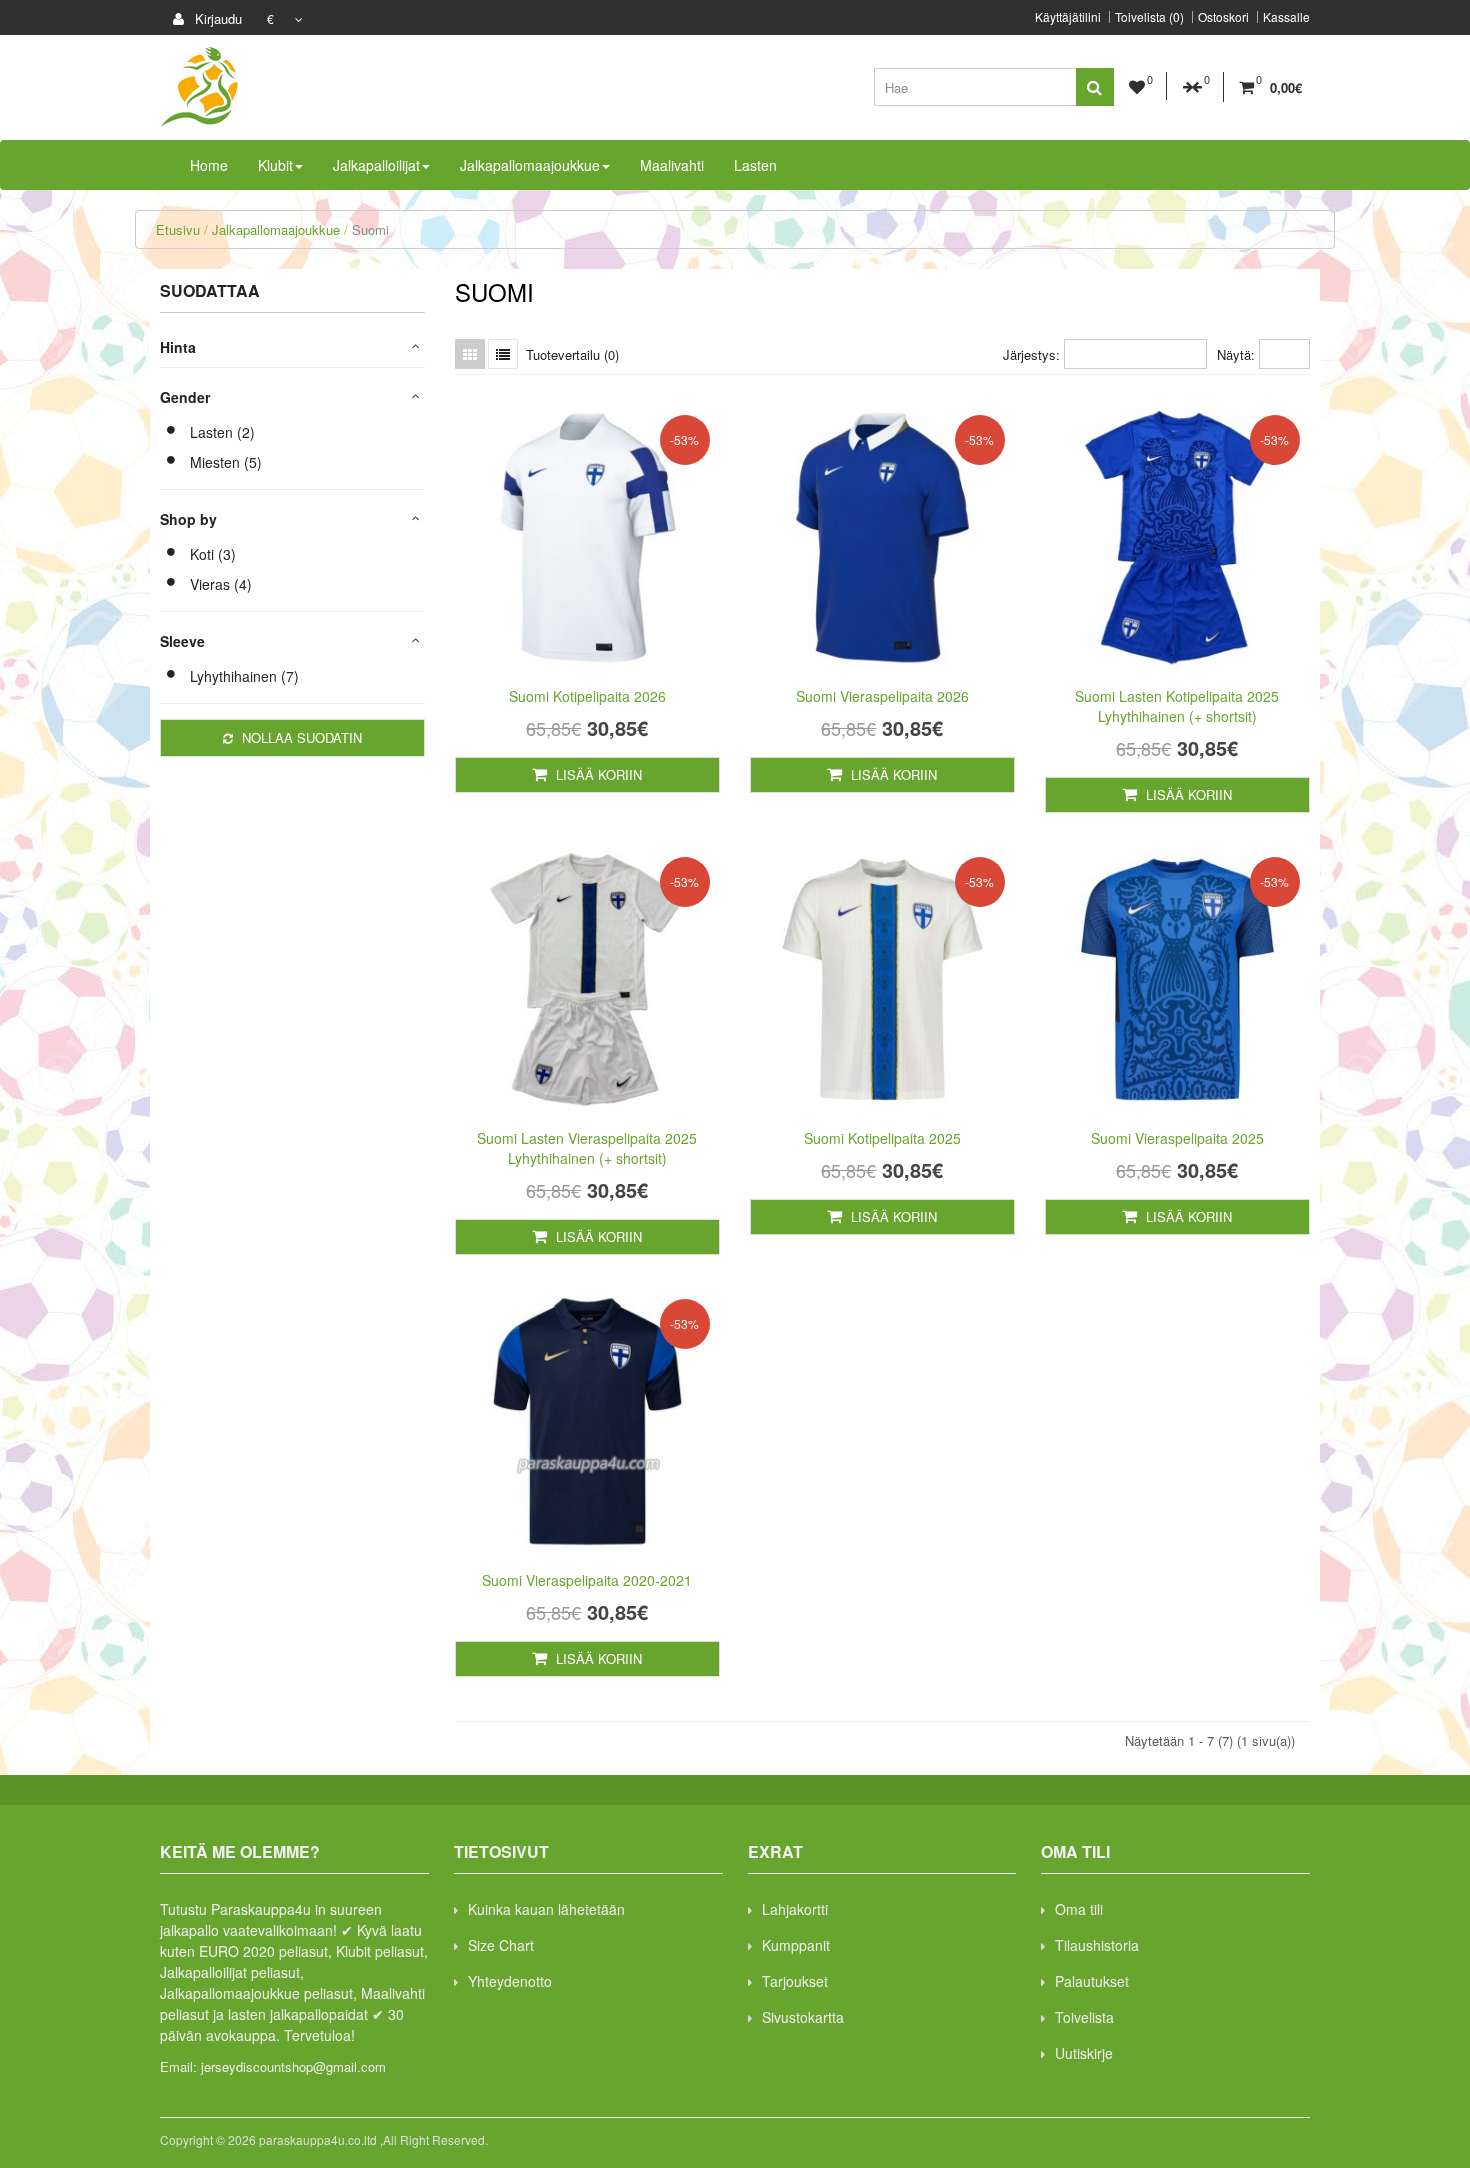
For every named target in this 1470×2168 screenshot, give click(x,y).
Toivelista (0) (1149, 17)
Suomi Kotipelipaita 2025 (882, 1138)
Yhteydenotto (510, 1981)
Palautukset (1092, 1981)
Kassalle (1286, 17)
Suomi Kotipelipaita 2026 (587, 696)
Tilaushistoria (1097, 1945)
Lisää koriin (597, 774)
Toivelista (1084, 2017)
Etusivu (178, 229)
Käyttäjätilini (1068, 17)
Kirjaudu (216, 18)
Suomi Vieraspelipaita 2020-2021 (587, 1580)
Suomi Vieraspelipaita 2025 (1177, 1138)
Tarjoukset (795, 1981)
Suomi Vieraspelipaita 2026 (882, 696)
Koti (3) (213, 554)
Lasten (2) (222, 432)
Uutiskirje (1084, 2053)
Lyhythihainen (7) (244, 676)
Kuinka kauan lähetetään (546, 1909)
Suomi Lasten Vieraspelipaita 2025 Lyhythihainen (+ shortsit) (587, 1148)
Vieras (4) (221, 584)
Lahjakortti (795, 1909)
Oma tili (1079, 1909)
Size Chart (501, 1945)
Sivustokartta (803, 2017)
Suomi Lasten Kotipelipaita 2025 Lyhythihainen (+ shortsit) (1177, 706)
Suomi (370, 229)
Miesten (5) (226, 462)
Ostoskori (1223, 17)
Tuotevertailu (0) (572, 354)
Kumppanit (796, 1945)
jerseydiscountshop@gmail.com (293, 2066)
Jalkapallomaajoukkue (276, 229)
